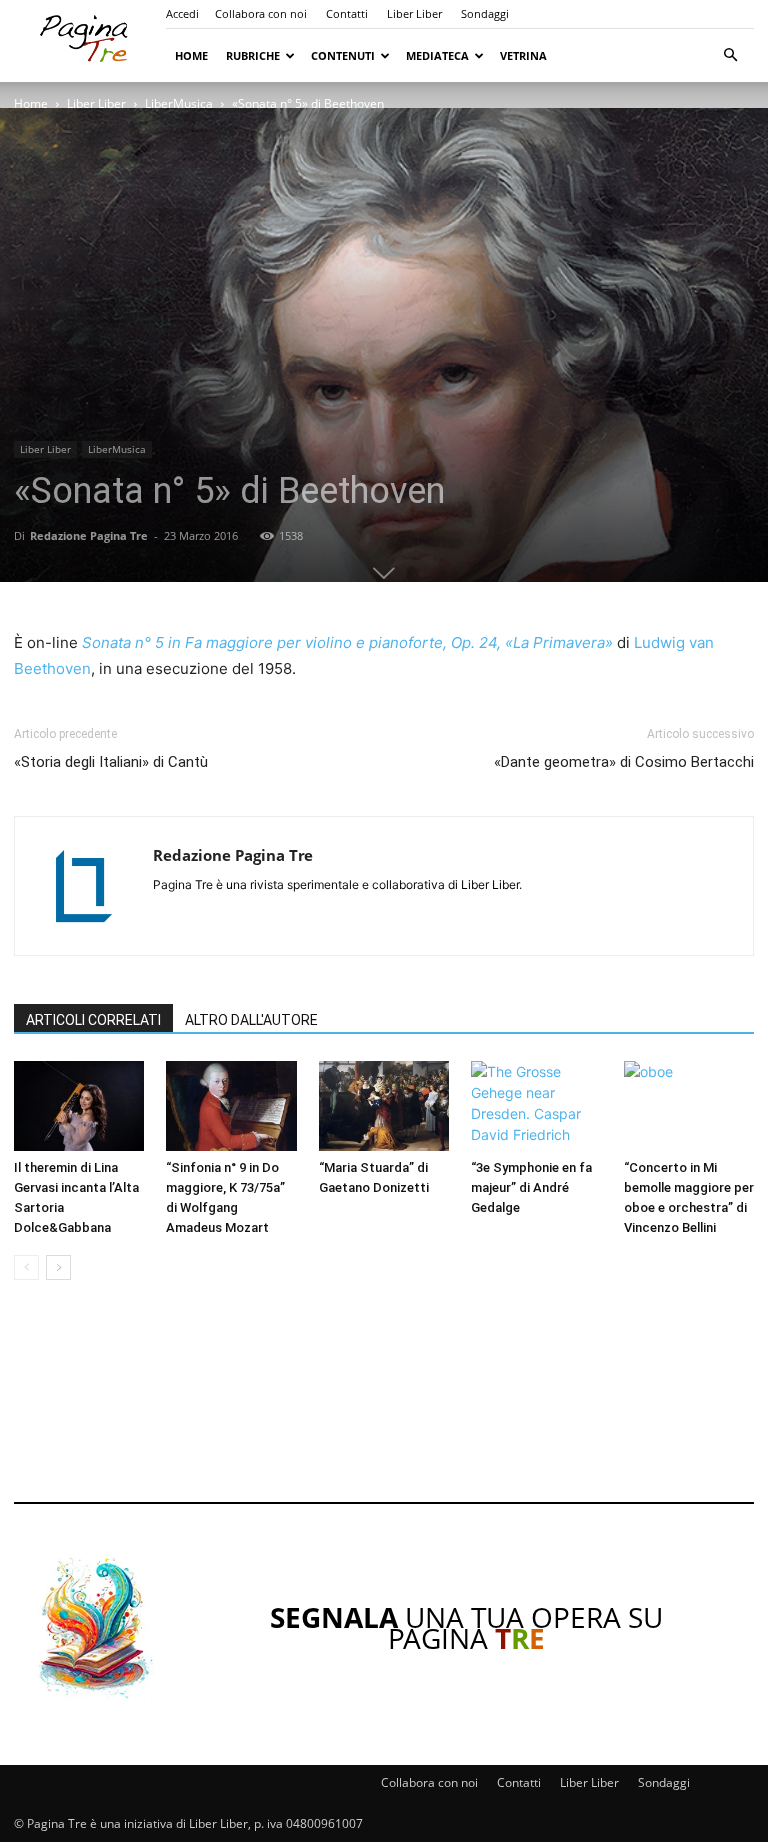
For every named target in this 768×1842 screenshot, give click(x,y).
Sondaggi (485, 13)
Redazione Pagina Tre (89, 535)
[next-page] (58, 1267)
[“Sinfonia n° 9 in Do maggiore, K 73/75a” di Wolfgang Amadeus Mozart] (231, 1106)
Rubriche (253, 55)
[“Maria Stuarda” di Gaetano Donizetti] (384, 1106)
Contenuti (343, 55)
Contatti (347, 13)
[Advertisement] (384, 1405)
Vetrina (523, 55)
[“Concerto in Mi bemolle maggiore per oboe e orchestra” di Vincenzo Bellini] (689, 1106)
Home (191, 55)
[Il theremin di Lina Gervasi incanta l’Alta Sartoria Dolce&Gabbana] (79, 1106)
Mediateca (437, 55)
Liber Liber (414, 13)
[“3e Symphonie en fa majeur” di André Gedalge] (536, 1106)
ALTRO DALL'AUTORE (251, 1020)
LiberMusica (179, 103)
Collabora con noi (261, 13)
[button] (730, 55)
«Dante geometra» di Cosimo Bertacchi (624, 762)
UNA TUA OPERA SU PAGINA (466, 1627)
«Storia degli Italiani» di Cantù (111, 762)
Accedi (182, 13)
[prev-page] (26, 1267)
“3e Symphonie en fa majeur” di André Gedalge (531, 1187)
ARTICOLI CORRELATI (93, 1020)
